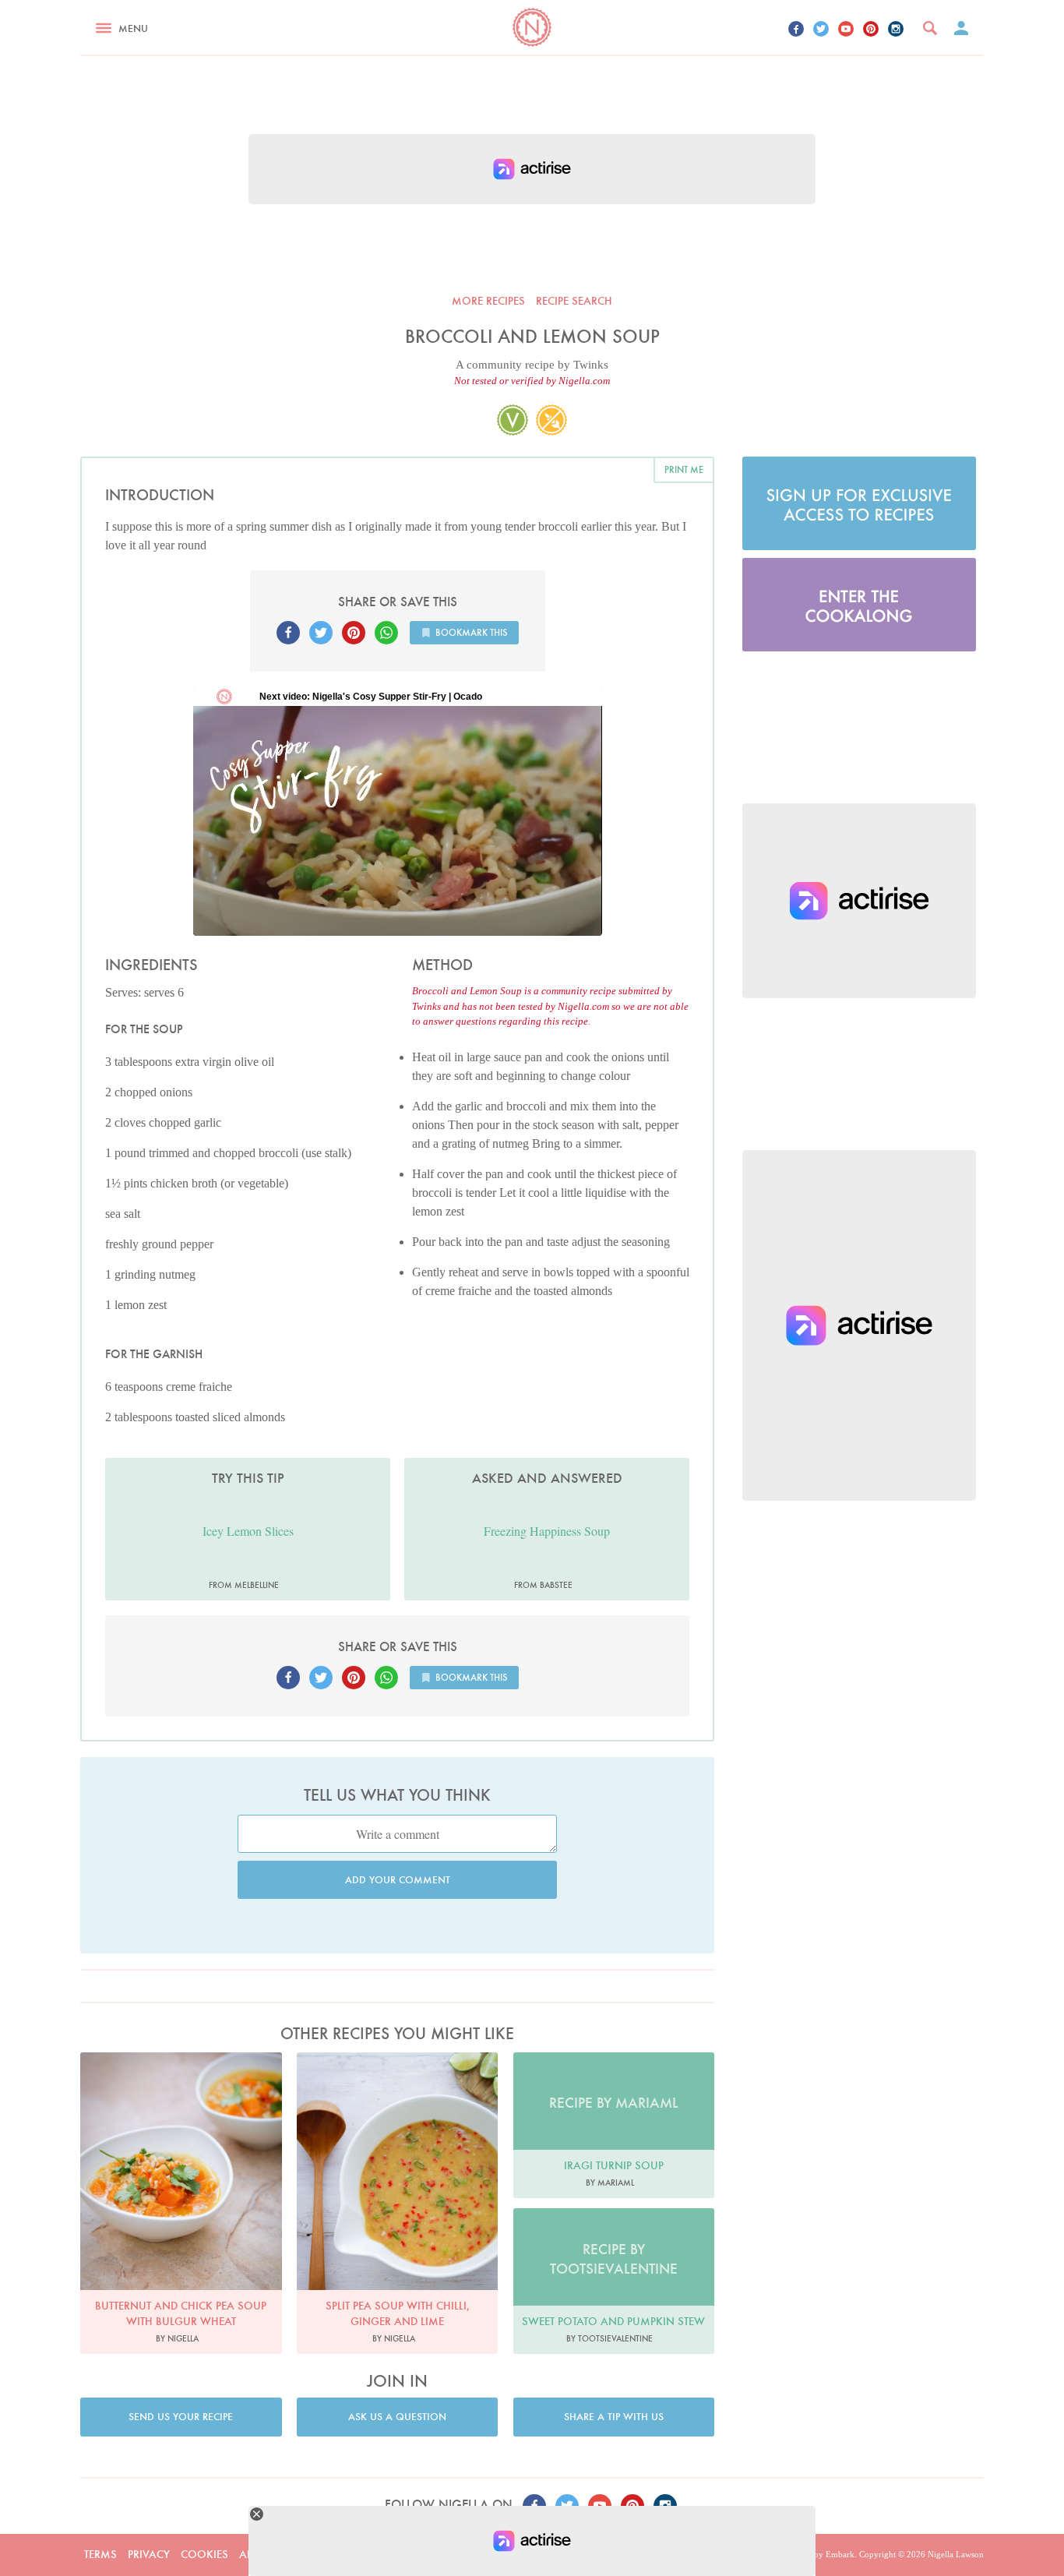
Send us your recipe (181, 2417)
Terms (100, 2554)
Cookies (204, 2554)
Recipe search (574, 301)
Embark (840, 2554)
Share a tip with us (614, 2417)
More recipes (488, 301)
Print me (684, 469)
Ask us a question (397, 2417)
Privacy (149, 2554)
